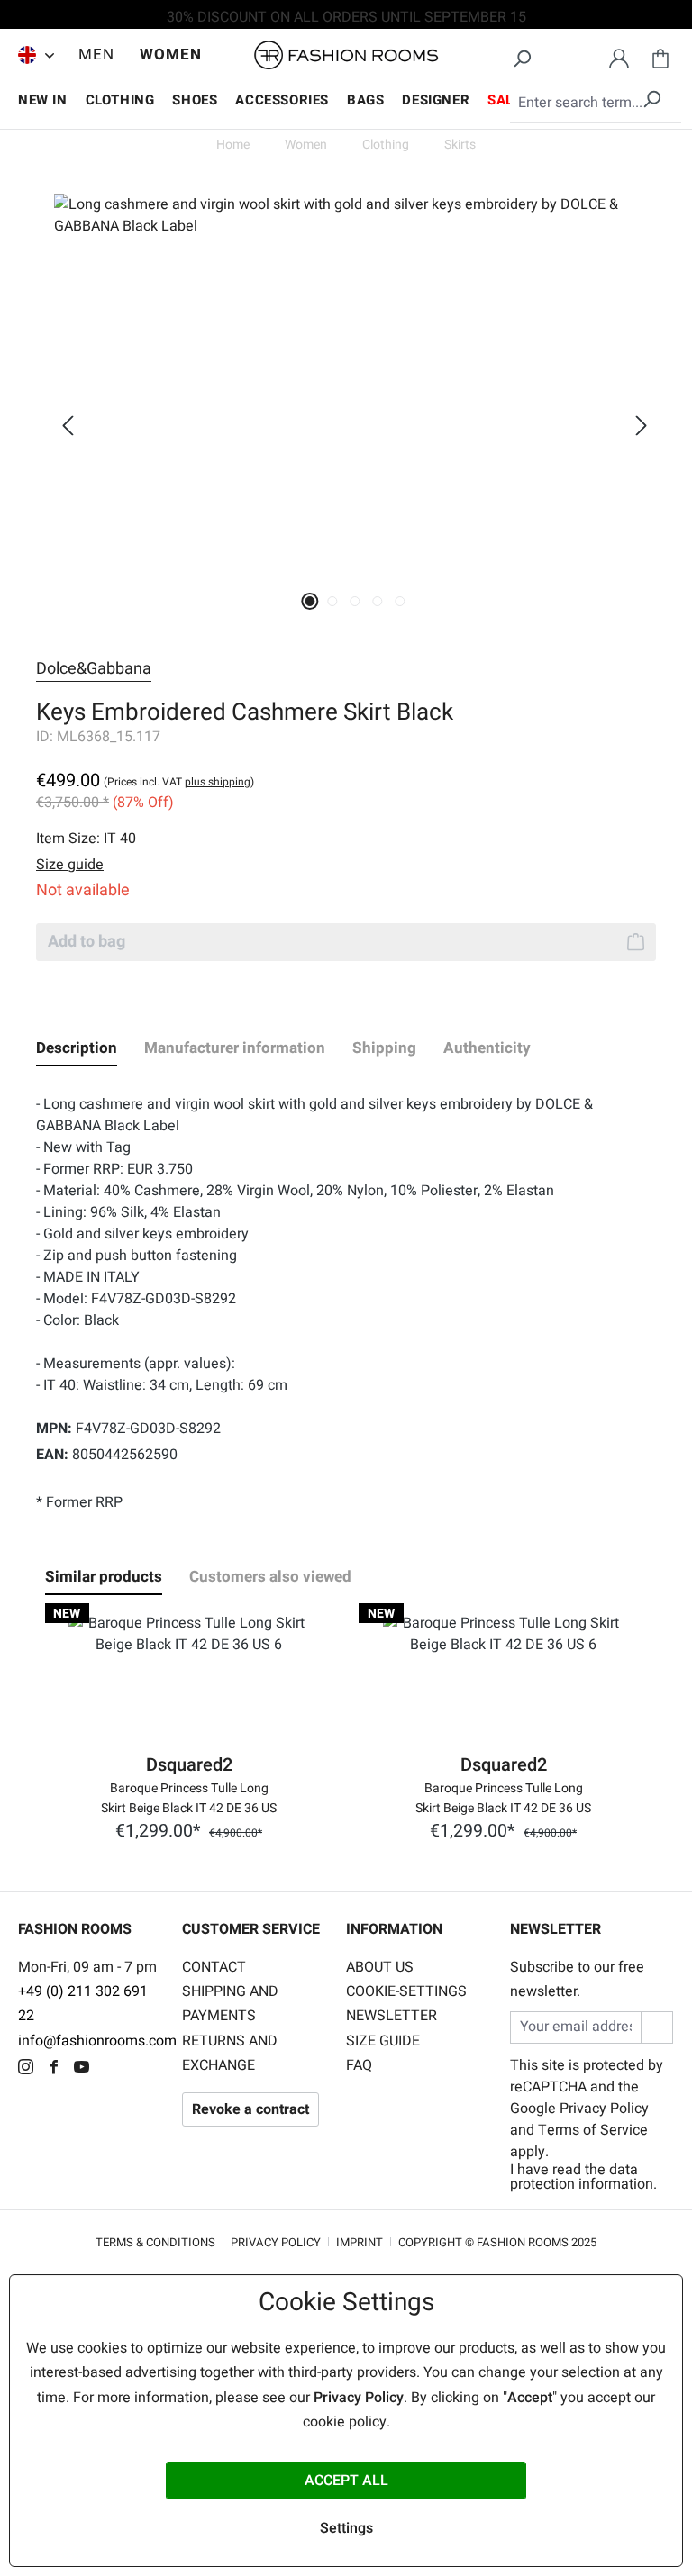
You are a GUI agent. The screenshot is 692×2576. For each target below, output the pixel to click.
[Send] (657, 2027)
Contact (214, 1967)
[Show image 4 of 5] (377, 601)
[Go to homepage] (346, 55)
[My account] (619, 56)
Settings (346, 2528)
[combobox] (596, 104)
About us (380, 1967)
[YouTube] (86, 2069)
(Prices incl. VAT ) (179, 782)
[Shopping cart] (660, 56)
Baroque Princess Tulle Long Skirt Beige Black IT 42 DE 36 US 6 (189, 1797)
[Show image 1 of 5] (310, 601)
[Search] (522, 56)
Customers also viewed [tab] (270, 1577)
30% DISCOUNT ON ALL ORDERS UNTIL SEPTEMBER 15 (346, 17)
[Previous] (68, 426)
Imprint (360, 2242)
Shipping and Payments (230, 2004)
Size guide (383, 2041)
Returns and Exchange (230, 2053)
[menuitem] (32, 55)
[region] (346, 425)
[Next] (642, 426)
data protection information (582, 2177)
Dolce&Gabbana (94, 669)
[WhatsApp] (112, 2069)
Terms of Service (593, 2130)
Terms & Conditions (155, 2242)
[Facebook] (58, 2069)
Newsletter (392, 2016)
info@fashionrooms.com (97, 2041)
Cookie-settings (406, 1991)
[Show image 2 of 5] (332, 601)
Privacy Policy (604, 2109)
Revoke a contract (250, 2109)
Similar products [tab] (104, 1577)
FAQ (359, 2065)
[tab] (77, 1048)
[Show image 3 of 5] (355, 601)
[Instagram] (30, 2069)
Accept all (346, 2481)
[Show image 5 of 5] (400, 601)
